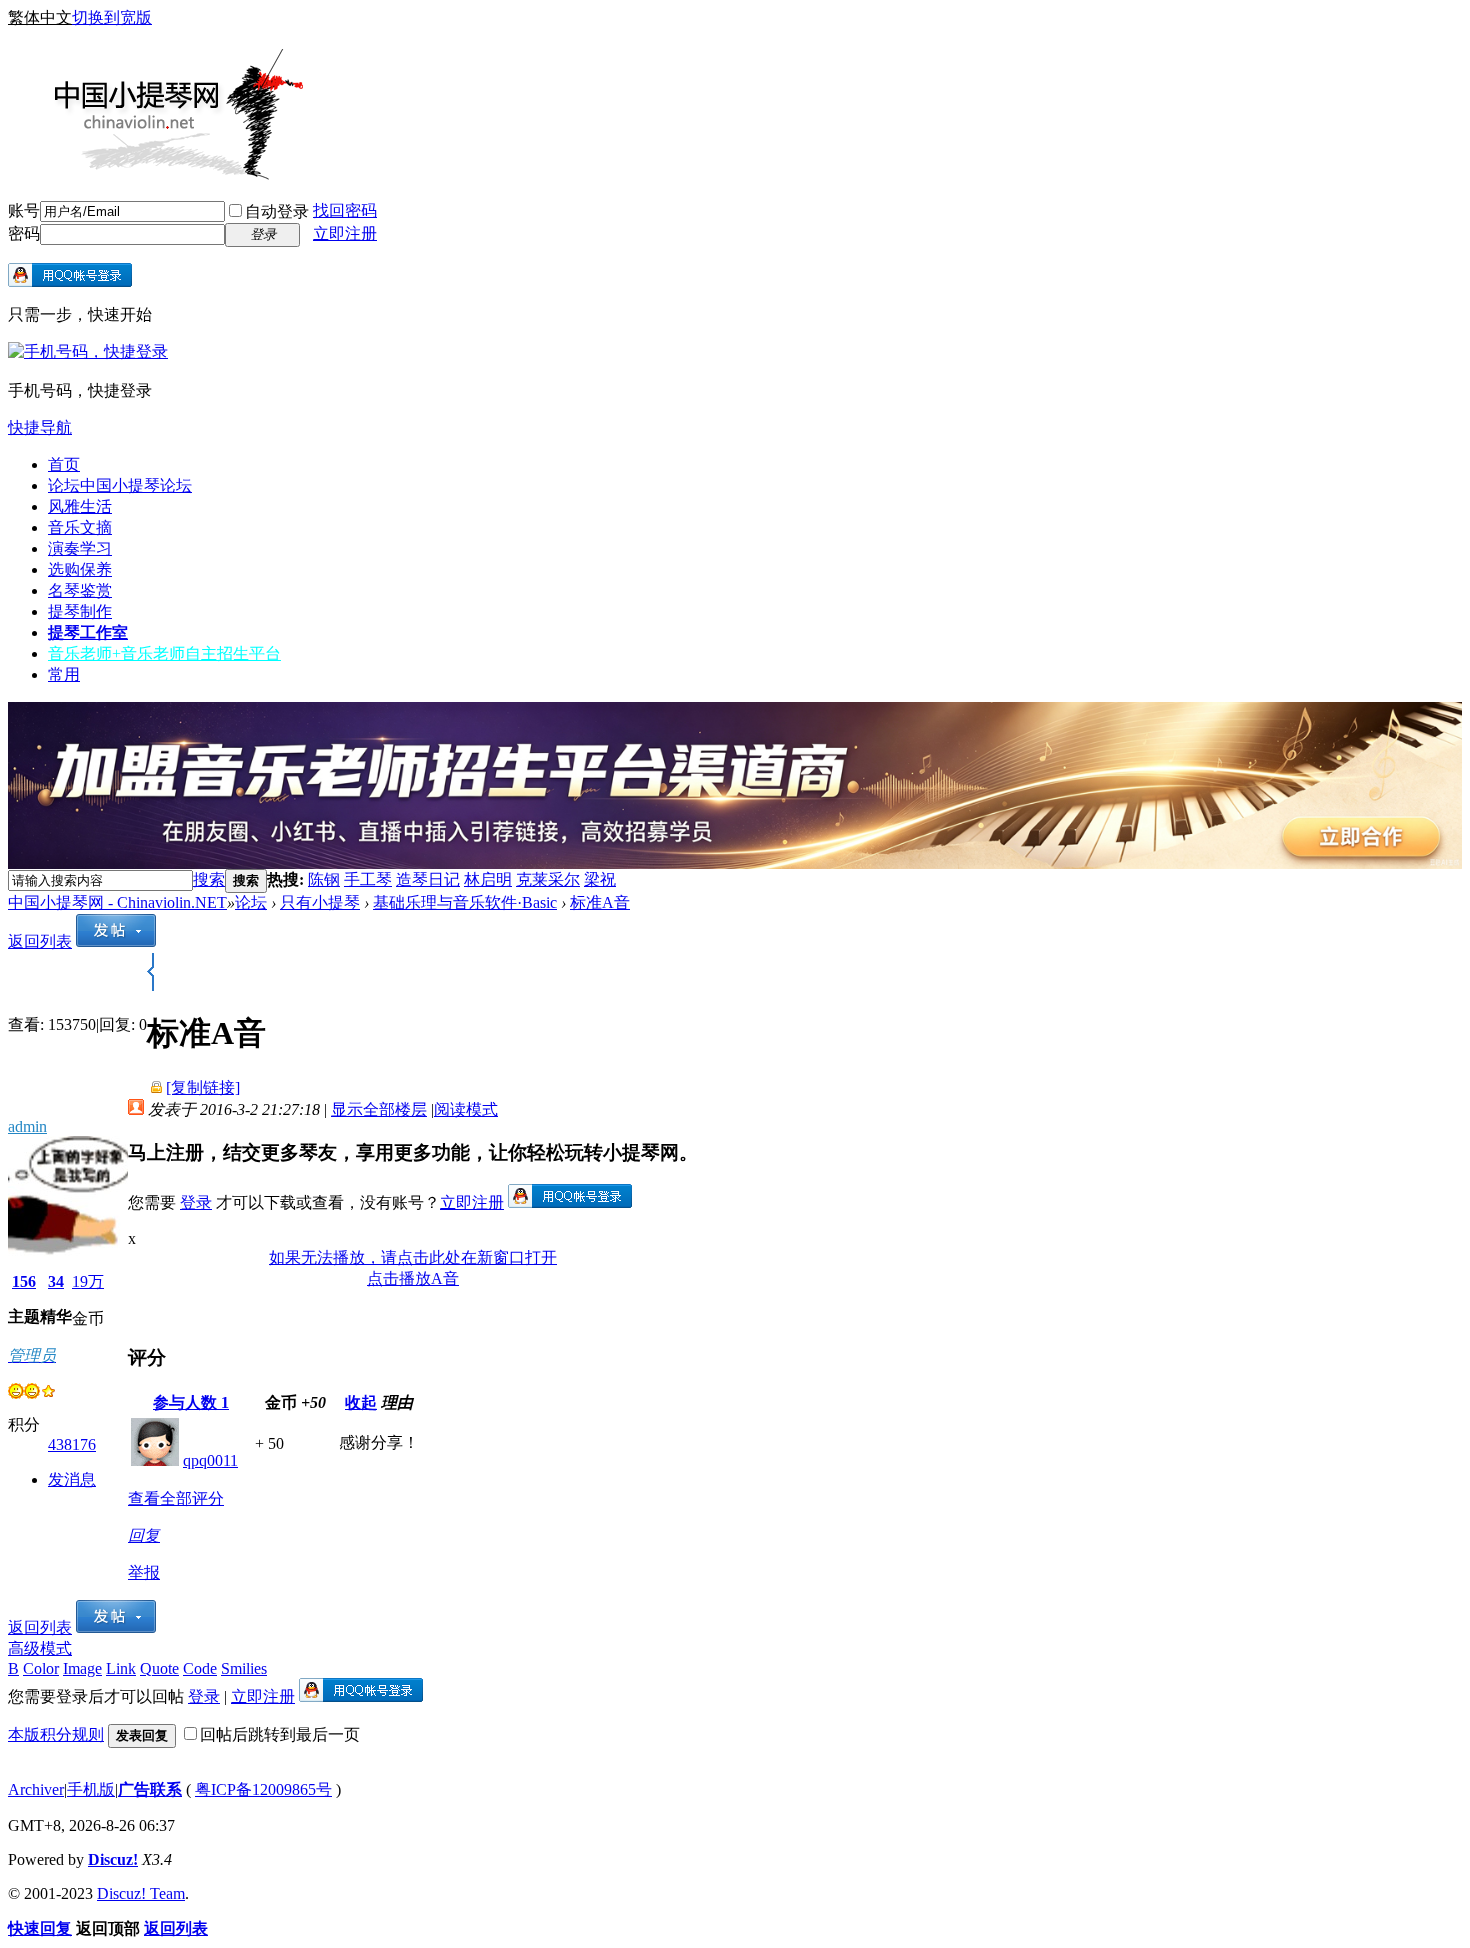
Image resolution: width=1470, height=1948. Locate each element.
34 (56, 1281)
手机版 (91, 1789)
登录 (196, 1202)
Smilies (244, 1668)
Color (41, 1668)
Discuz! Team (141, 1893)
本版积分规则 (56, 1734)
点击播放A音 (413, 1278)
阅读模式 (466, 1109)
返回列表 (40, 941)
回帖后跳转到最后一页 (280, 1734)
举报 (144, 1572)
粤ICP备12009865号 (263, 1789)
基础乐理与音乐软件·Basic (465, 902)
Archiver (36, 1789)
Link (121, 1668)
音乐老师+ (164, 653)
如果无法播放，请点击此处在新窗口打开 (413, 1257)
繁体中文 (40, 17)
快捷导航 (40, 427)
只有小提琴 (320, 902)
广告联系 (150, 1789)
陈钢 (324, 879)
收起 (361, 1402)
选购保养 (80, 569)
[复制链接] (203, 1087)
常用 (64, 674)
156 (24, 1281)
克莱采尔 (548, 879)
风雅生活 (80, 506)
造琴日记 (428, 879)
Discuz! (113, 1859)
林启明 (488, 879)
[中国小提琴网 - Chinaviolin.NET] (158, 173)
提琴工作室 (88, 632)
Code (200, 1668)
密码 (24, 233)
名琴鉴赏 (80, 590)
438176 (72, 1444)
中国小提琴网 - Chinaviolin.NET (117, 902)
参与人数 (191, 1402)
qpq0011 (210, 1460)
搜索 (209, 879)
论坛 (120, 485)
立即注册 (345, 233)
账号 (24, 210)
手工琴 (368, 879)
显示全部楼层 (379, 1109)
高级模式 (40, 1648)
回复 (144, 1535)
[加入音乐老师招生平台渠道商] (735, 863)
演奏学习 (80, 548)
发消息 (72, 1479)
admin (27, 1126)
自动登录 (277, 211)
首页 (64, 464)
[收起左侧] (150, 985)
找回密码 (345, 210)
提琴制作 (80, 611)
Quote (159, 1668)
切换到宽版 (112, 17)
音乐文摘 (80, 527)
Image (82, 1668)
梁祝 (600, 879)
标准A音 (600, 902)
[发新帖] (116, 941)
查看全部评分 (176, 1498)
